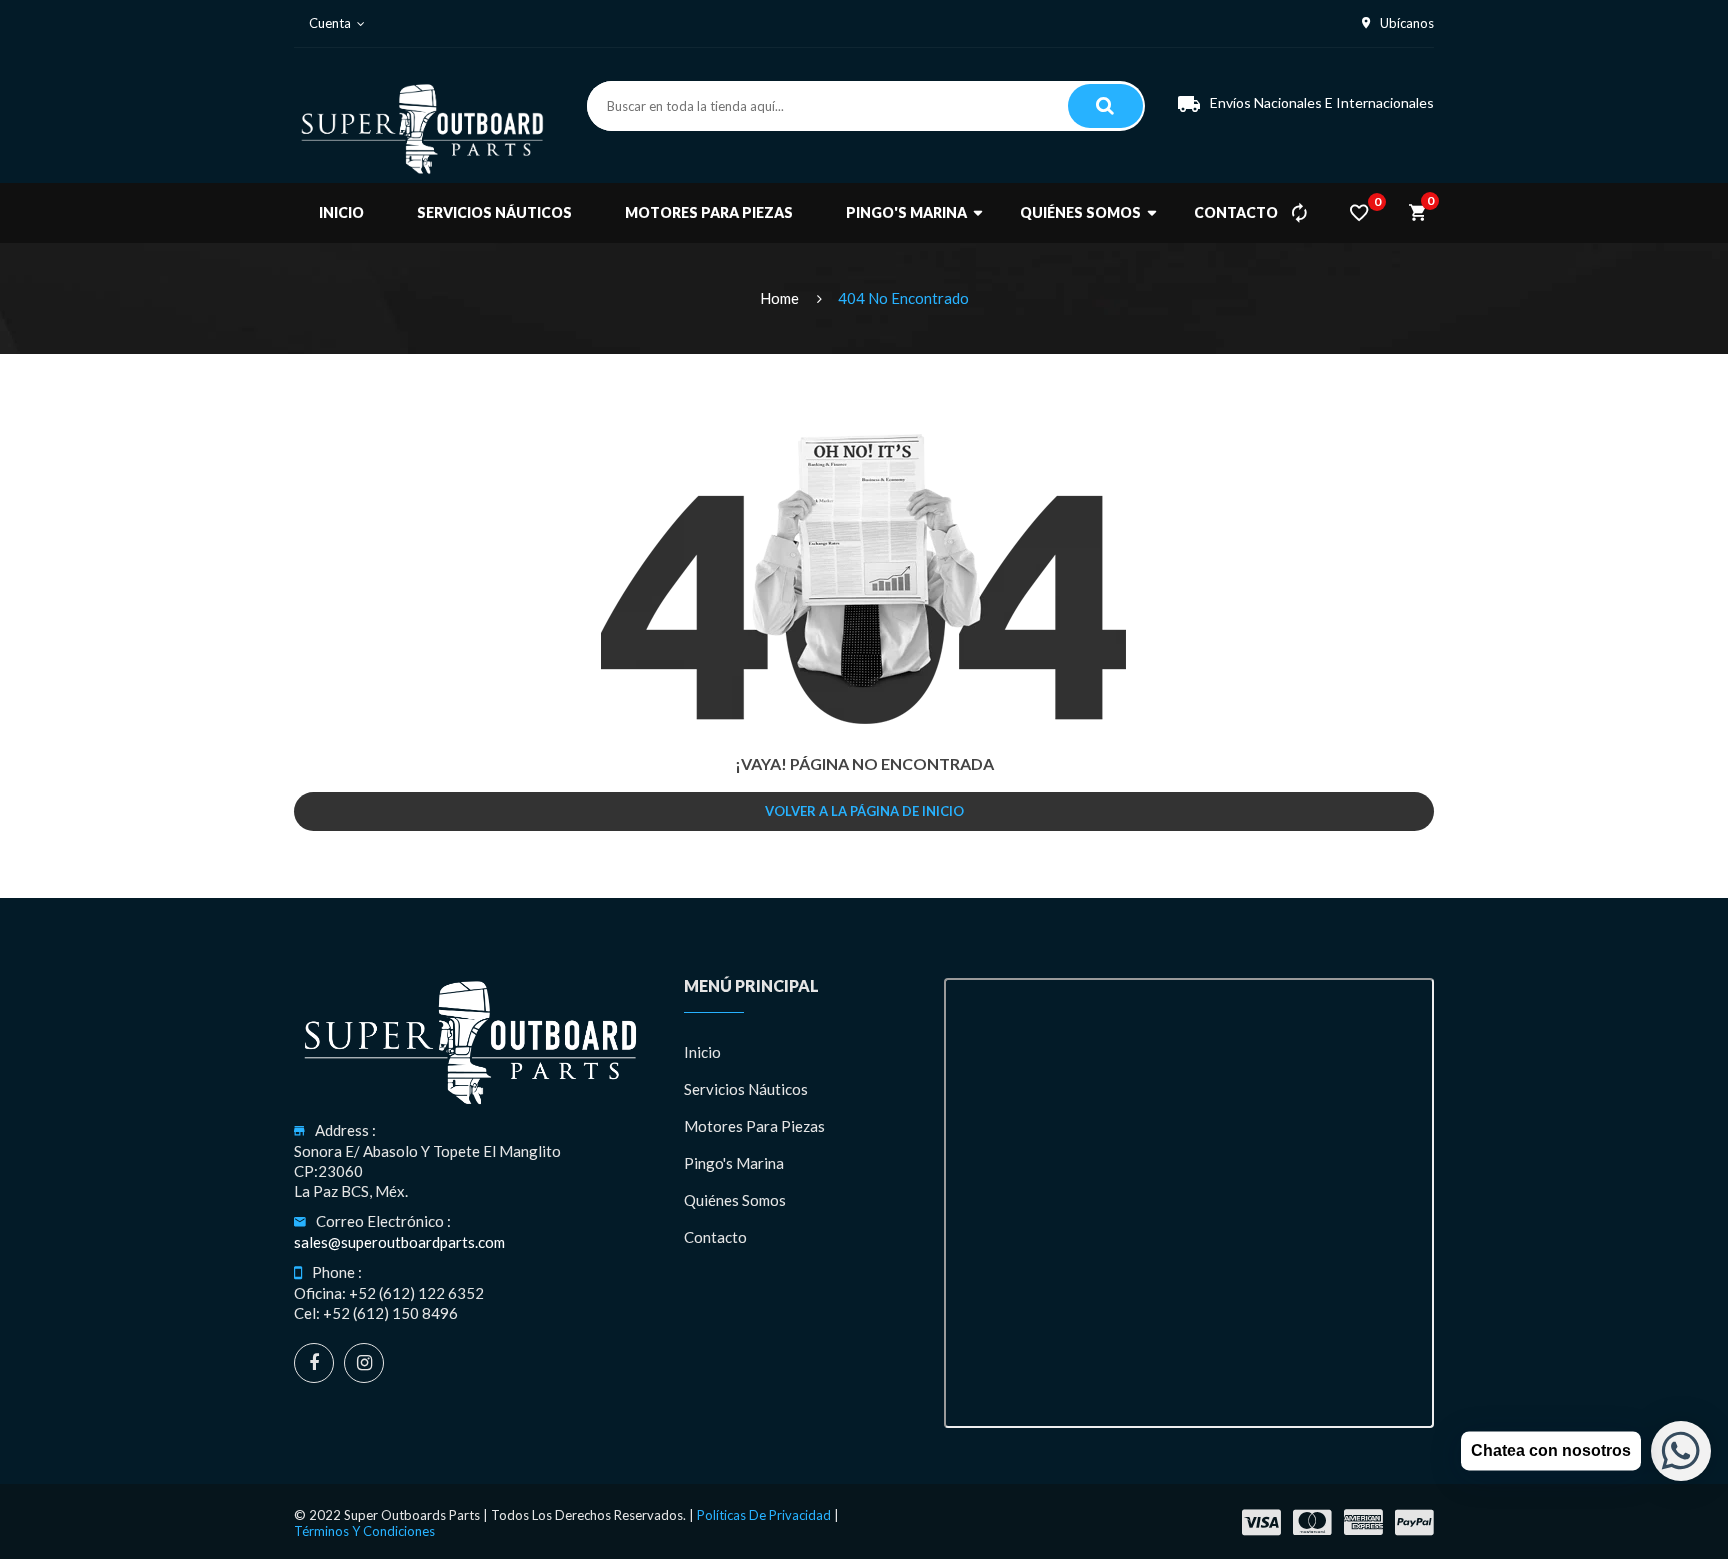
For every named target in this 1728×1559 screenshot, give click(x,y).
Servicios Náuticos (746, 1089)
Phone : (337, 1272)
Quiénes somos (735, 1200)
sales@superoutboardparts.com (399, 1242)
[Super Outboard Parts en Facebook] (314, 1363)
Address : (345, 1130)
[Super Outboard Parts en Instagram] (364, 1363)
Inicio (702, 1052)
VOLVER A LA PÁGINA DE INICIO (864, 811)
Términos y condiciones (364, 1531)
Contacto (715, 1237)
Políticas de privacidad (764, 1515)
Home (779, 298)
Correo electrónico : (383, 1221)
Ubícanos (1407, 23)
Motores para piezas (754, 1126)
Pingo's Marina (734, 1163)
